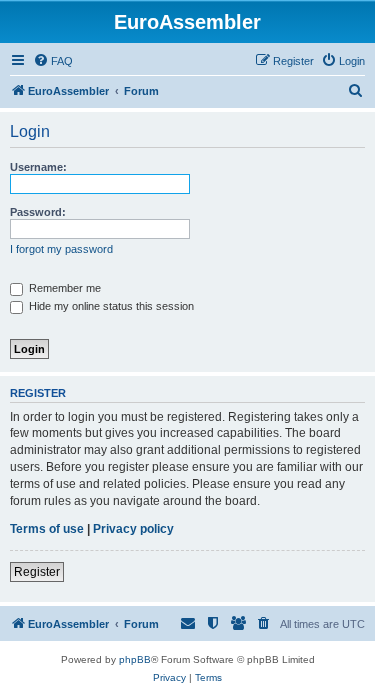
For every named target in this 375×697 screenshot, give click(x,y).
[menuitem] (53, 61)
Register (37, 572)
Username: (38, 167)
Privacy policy (133, 529)
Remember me (63, 288)
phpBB (135, 659)
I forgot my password (61, 249)
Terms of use (47, 529)
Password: (38, 212)
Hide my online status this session (110, 306)
